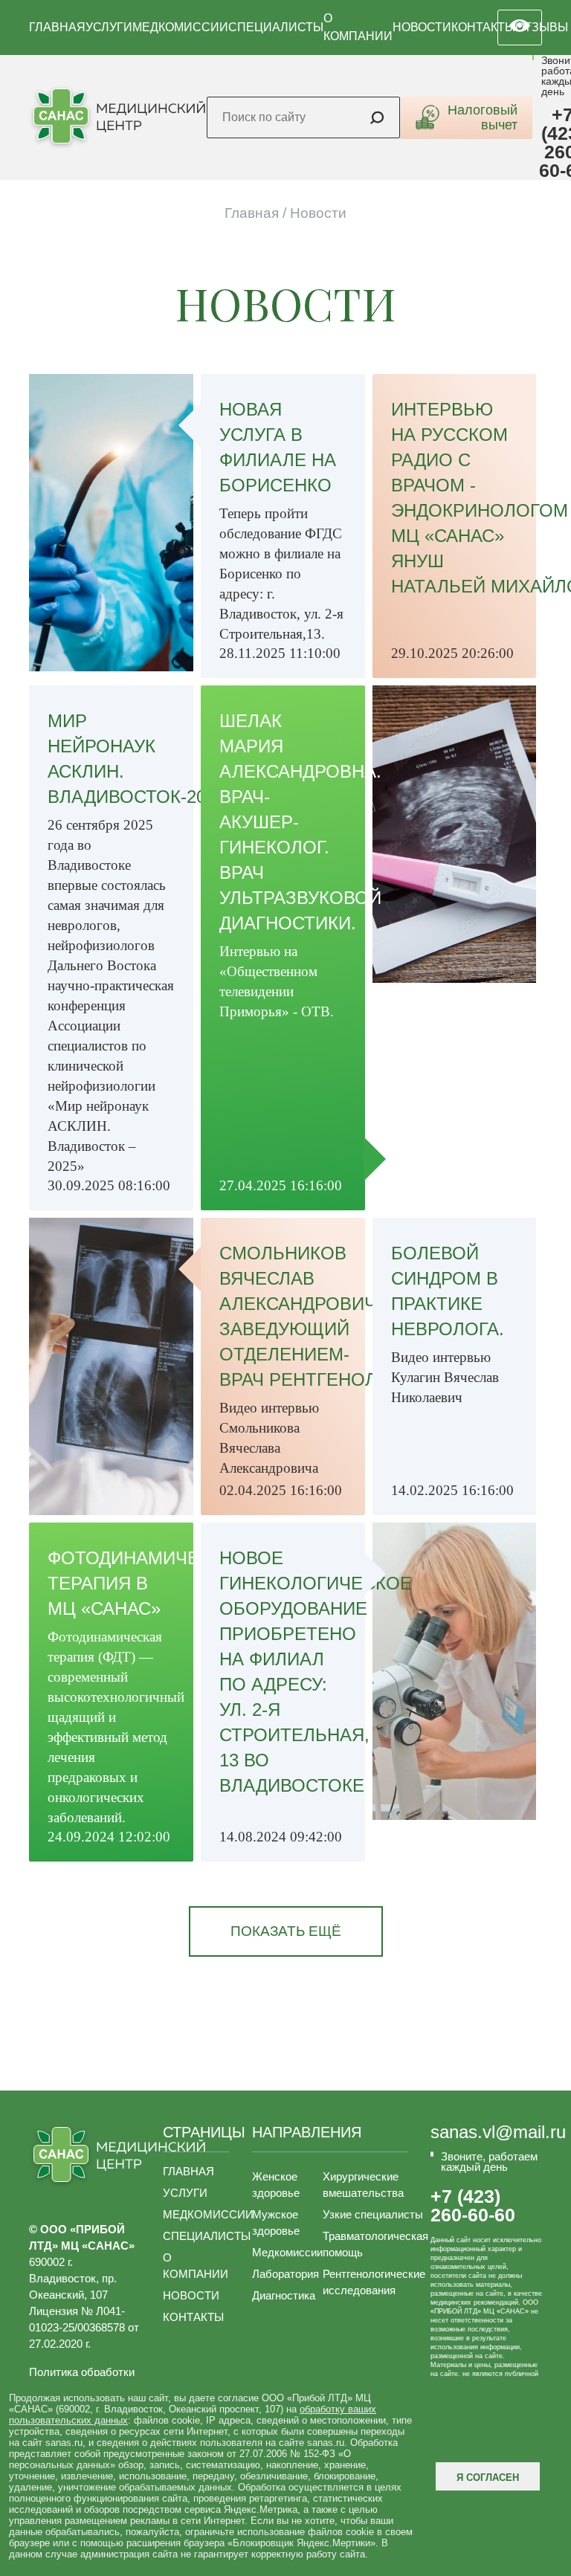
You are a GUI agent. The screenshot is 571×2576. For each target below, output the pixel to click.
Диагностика (284, 2295)
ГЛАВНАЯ (57, 27)
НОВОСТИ (422, 27)
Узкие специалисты (373, 2214)
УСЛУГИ (109, 27)
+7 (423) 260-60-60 (473, 2206)
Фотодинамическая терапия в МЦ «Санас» (147, 1583)
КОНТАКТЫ (483, 27)
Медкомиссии (287, 2252)
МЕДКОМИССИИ (180, 27)
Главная (252, 213)
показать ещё (286, 1931)
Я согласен (488, 2477)
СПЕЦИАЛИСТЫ (276, 27)
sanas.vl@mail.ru (498, 2132)
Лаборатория (285, 2274)
